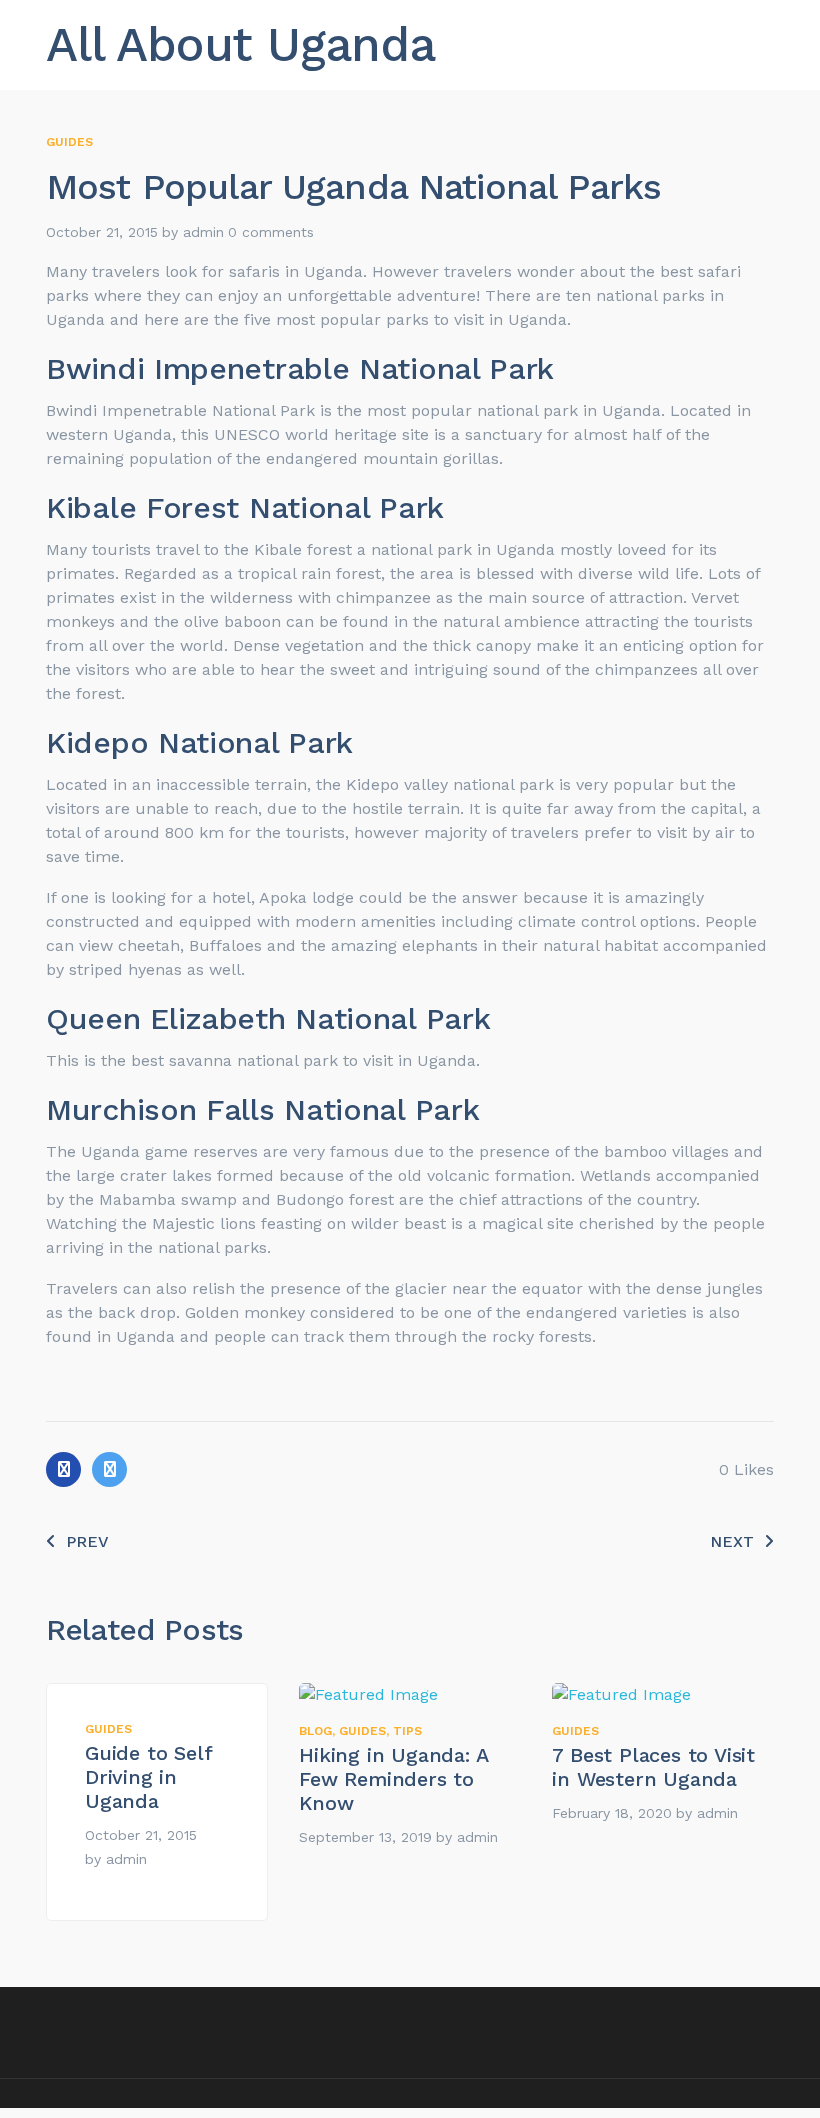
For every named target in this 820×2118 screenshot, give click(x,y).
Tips (407, 1731)
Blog (315, 1731)
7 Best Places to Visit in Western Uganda (653, 1767)
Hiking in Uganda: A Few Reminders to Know (393, 1779)
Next (732, 1541)
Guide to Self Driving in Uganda (148, 1777)
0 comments (271, 232)
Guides (69, 142)
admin (203, 232)
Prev (87, 1541)
